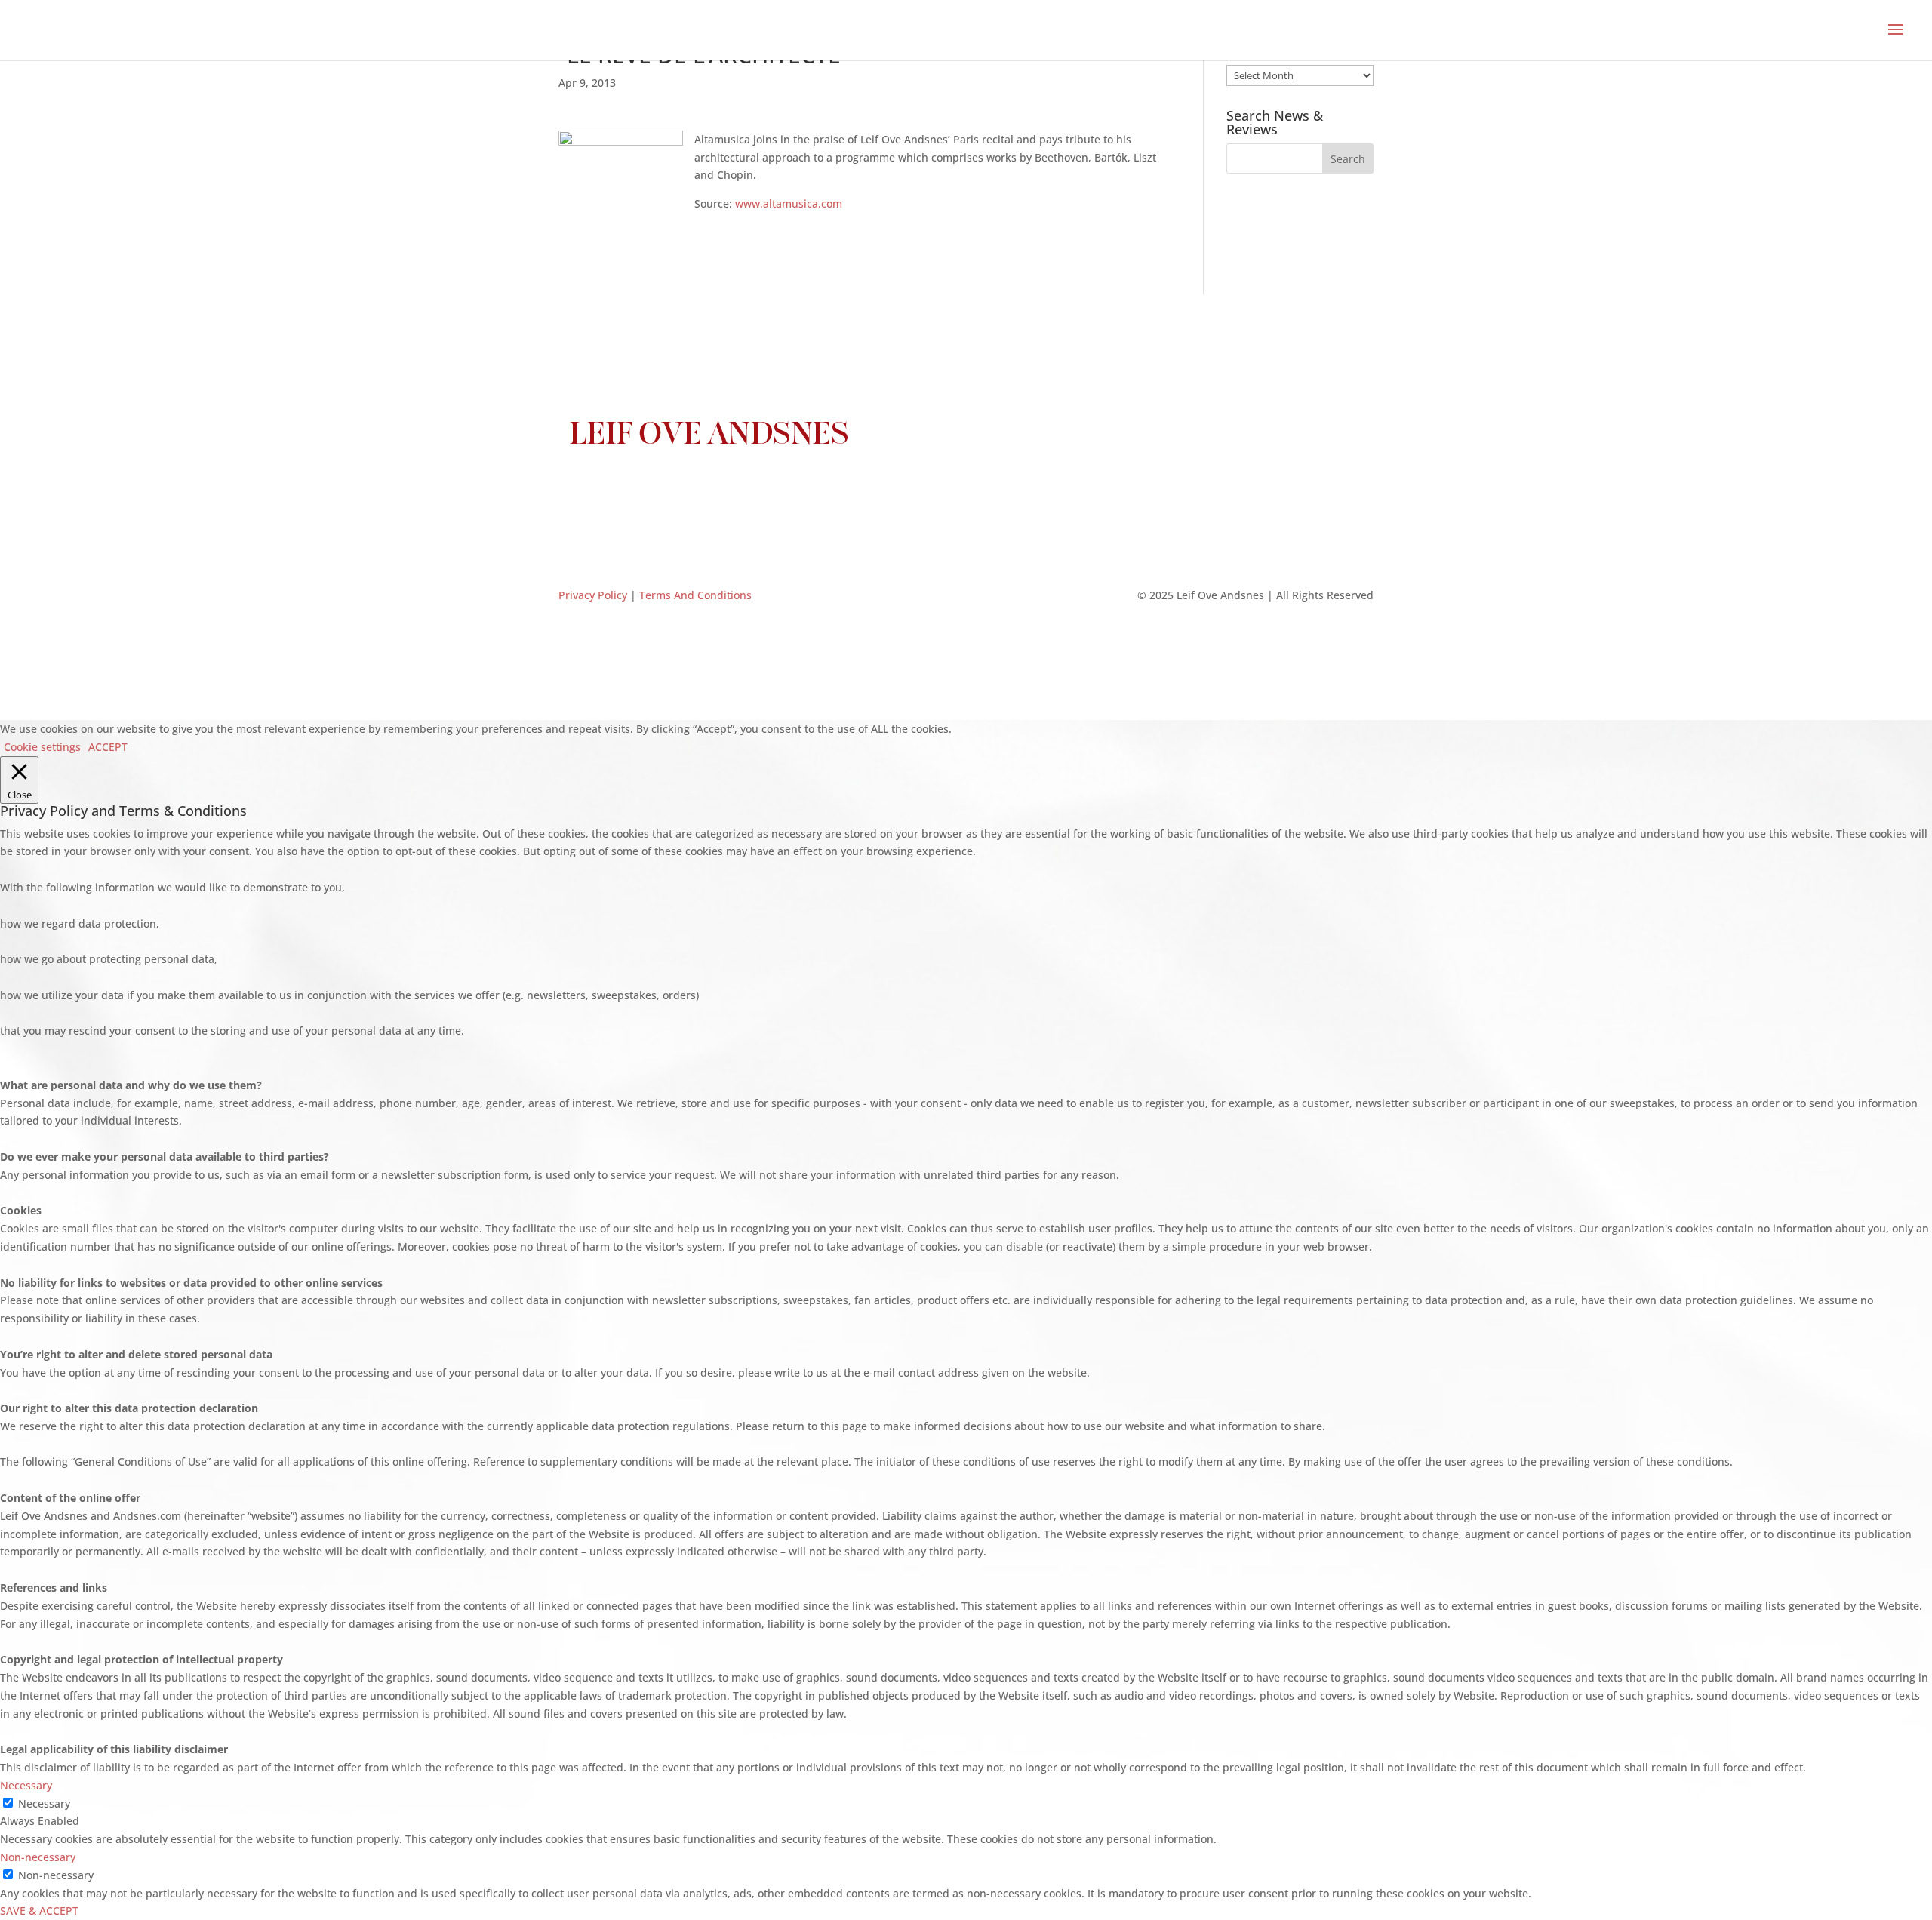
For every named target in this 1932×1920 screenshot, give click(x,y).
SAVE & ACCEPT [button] (39, 1911)
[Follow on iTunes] (996, 491)
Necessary (44, 1803)
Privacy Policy (593, 595)
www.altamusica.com (789, 203)
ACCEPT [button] (108, 747)
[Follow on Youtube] (966, 491)
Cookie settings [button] (42, 747)
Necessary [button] (26, 1785)
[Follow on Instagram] (936, 491)
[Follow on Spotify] (1026, 491)
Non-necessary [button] (38, 1857)
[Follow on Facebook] (906, 491)
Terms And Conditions (695, 595)
